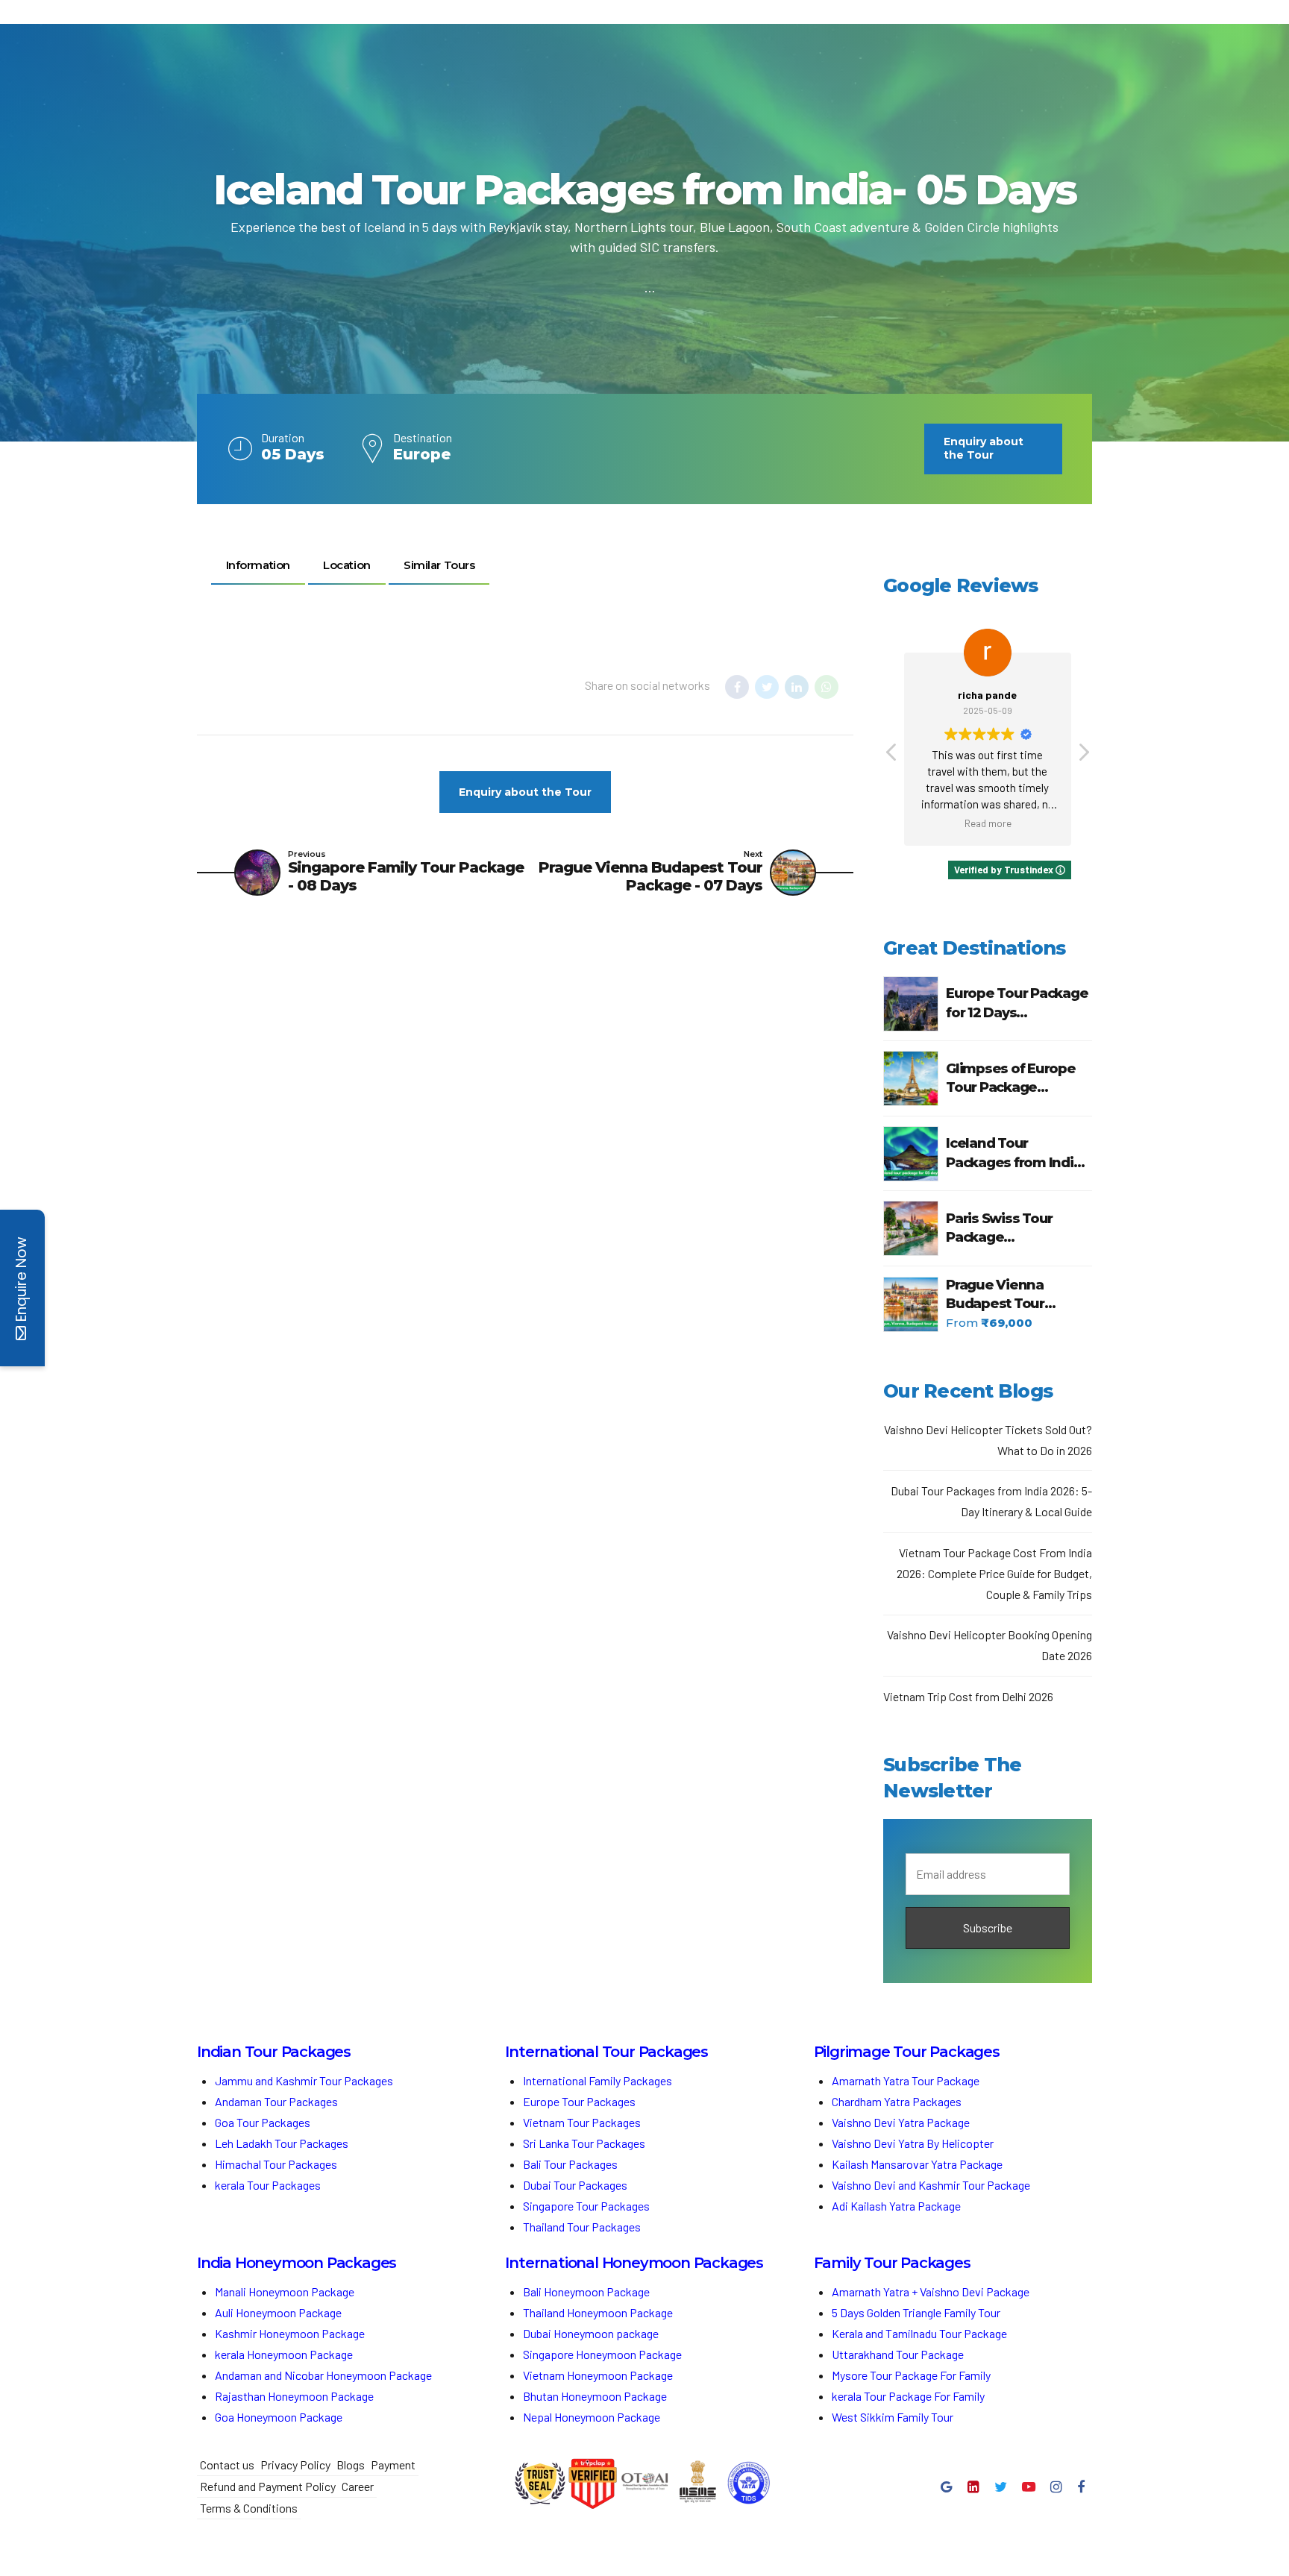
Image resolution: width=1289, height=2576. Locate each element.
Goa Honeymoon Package (280, 2417)
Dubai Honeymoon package (591, 2333)
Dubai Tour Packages (575, 2185)
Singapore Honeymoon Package (602, 2354)
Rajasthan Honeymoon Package (295, 2396)
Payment (393, 2465)
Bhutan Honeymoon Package (596, 2396)
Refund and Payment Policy (268, 2486)
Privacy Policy (295, 2465)
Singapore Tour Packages (586, 2206)
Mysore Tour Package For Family (911, 2375)
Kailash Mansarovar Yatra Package (917, 2164)
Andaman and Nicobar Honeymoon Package (323, 2375)
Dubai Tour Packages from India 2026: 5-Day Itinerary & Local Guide (991, 1501)
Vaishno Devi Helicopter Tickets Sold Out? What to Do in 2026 (988, 1440)
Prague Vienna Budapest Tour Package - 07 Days (1006, 1295)
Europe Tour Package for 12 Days (1017, 1003)
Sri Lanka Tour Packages (584, 2143)
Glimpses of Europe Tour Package (1011, 1078)
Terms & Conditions (249, 2508)
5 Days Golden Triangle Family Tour (916, 2312)
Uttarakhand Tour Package (898, 2354)
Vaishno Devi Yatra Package (901, 2122)
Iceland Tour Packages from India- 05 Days (1016, 1153)
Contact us (227, 2465)
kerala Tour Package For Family (908, 2396)
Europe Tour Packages (579, 2101)
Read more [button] (988, 823)
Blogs (351, 2465)
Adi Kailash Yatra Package (896, 2206)
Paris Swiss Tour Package (999, 1228)
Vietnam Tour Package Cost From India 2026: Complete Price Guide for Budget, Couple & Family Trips (994, 1573)
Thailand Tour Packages (582, 2227)
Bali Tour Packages (570, 2164)
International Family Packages (598, 2080)
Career (358, 2486)
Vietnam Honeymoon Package (598, 2375)
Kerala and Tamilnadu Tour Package (919, 2333)
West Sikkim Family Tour (893, 2417)
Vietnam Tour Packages (582, 2122)
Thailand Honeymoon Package (598, 2312)
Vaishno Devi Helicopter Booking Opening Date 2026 (990, 1645)
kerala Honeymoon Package (284, 2354)
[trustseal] (540, 2484)
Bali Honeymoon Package (586, 2291)
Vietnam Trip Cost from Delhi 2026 (968, 1696)
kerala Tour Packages (268, 2185)
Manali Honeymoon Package (285, 2291)
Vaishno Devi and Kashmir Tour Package (931, 2185)
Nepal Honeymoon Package (592, 2417)
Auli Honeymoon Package (278, 2312)
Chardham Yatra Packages (897, 2101)
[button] (1083, 756)
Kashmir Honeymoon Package (290, 2333)
